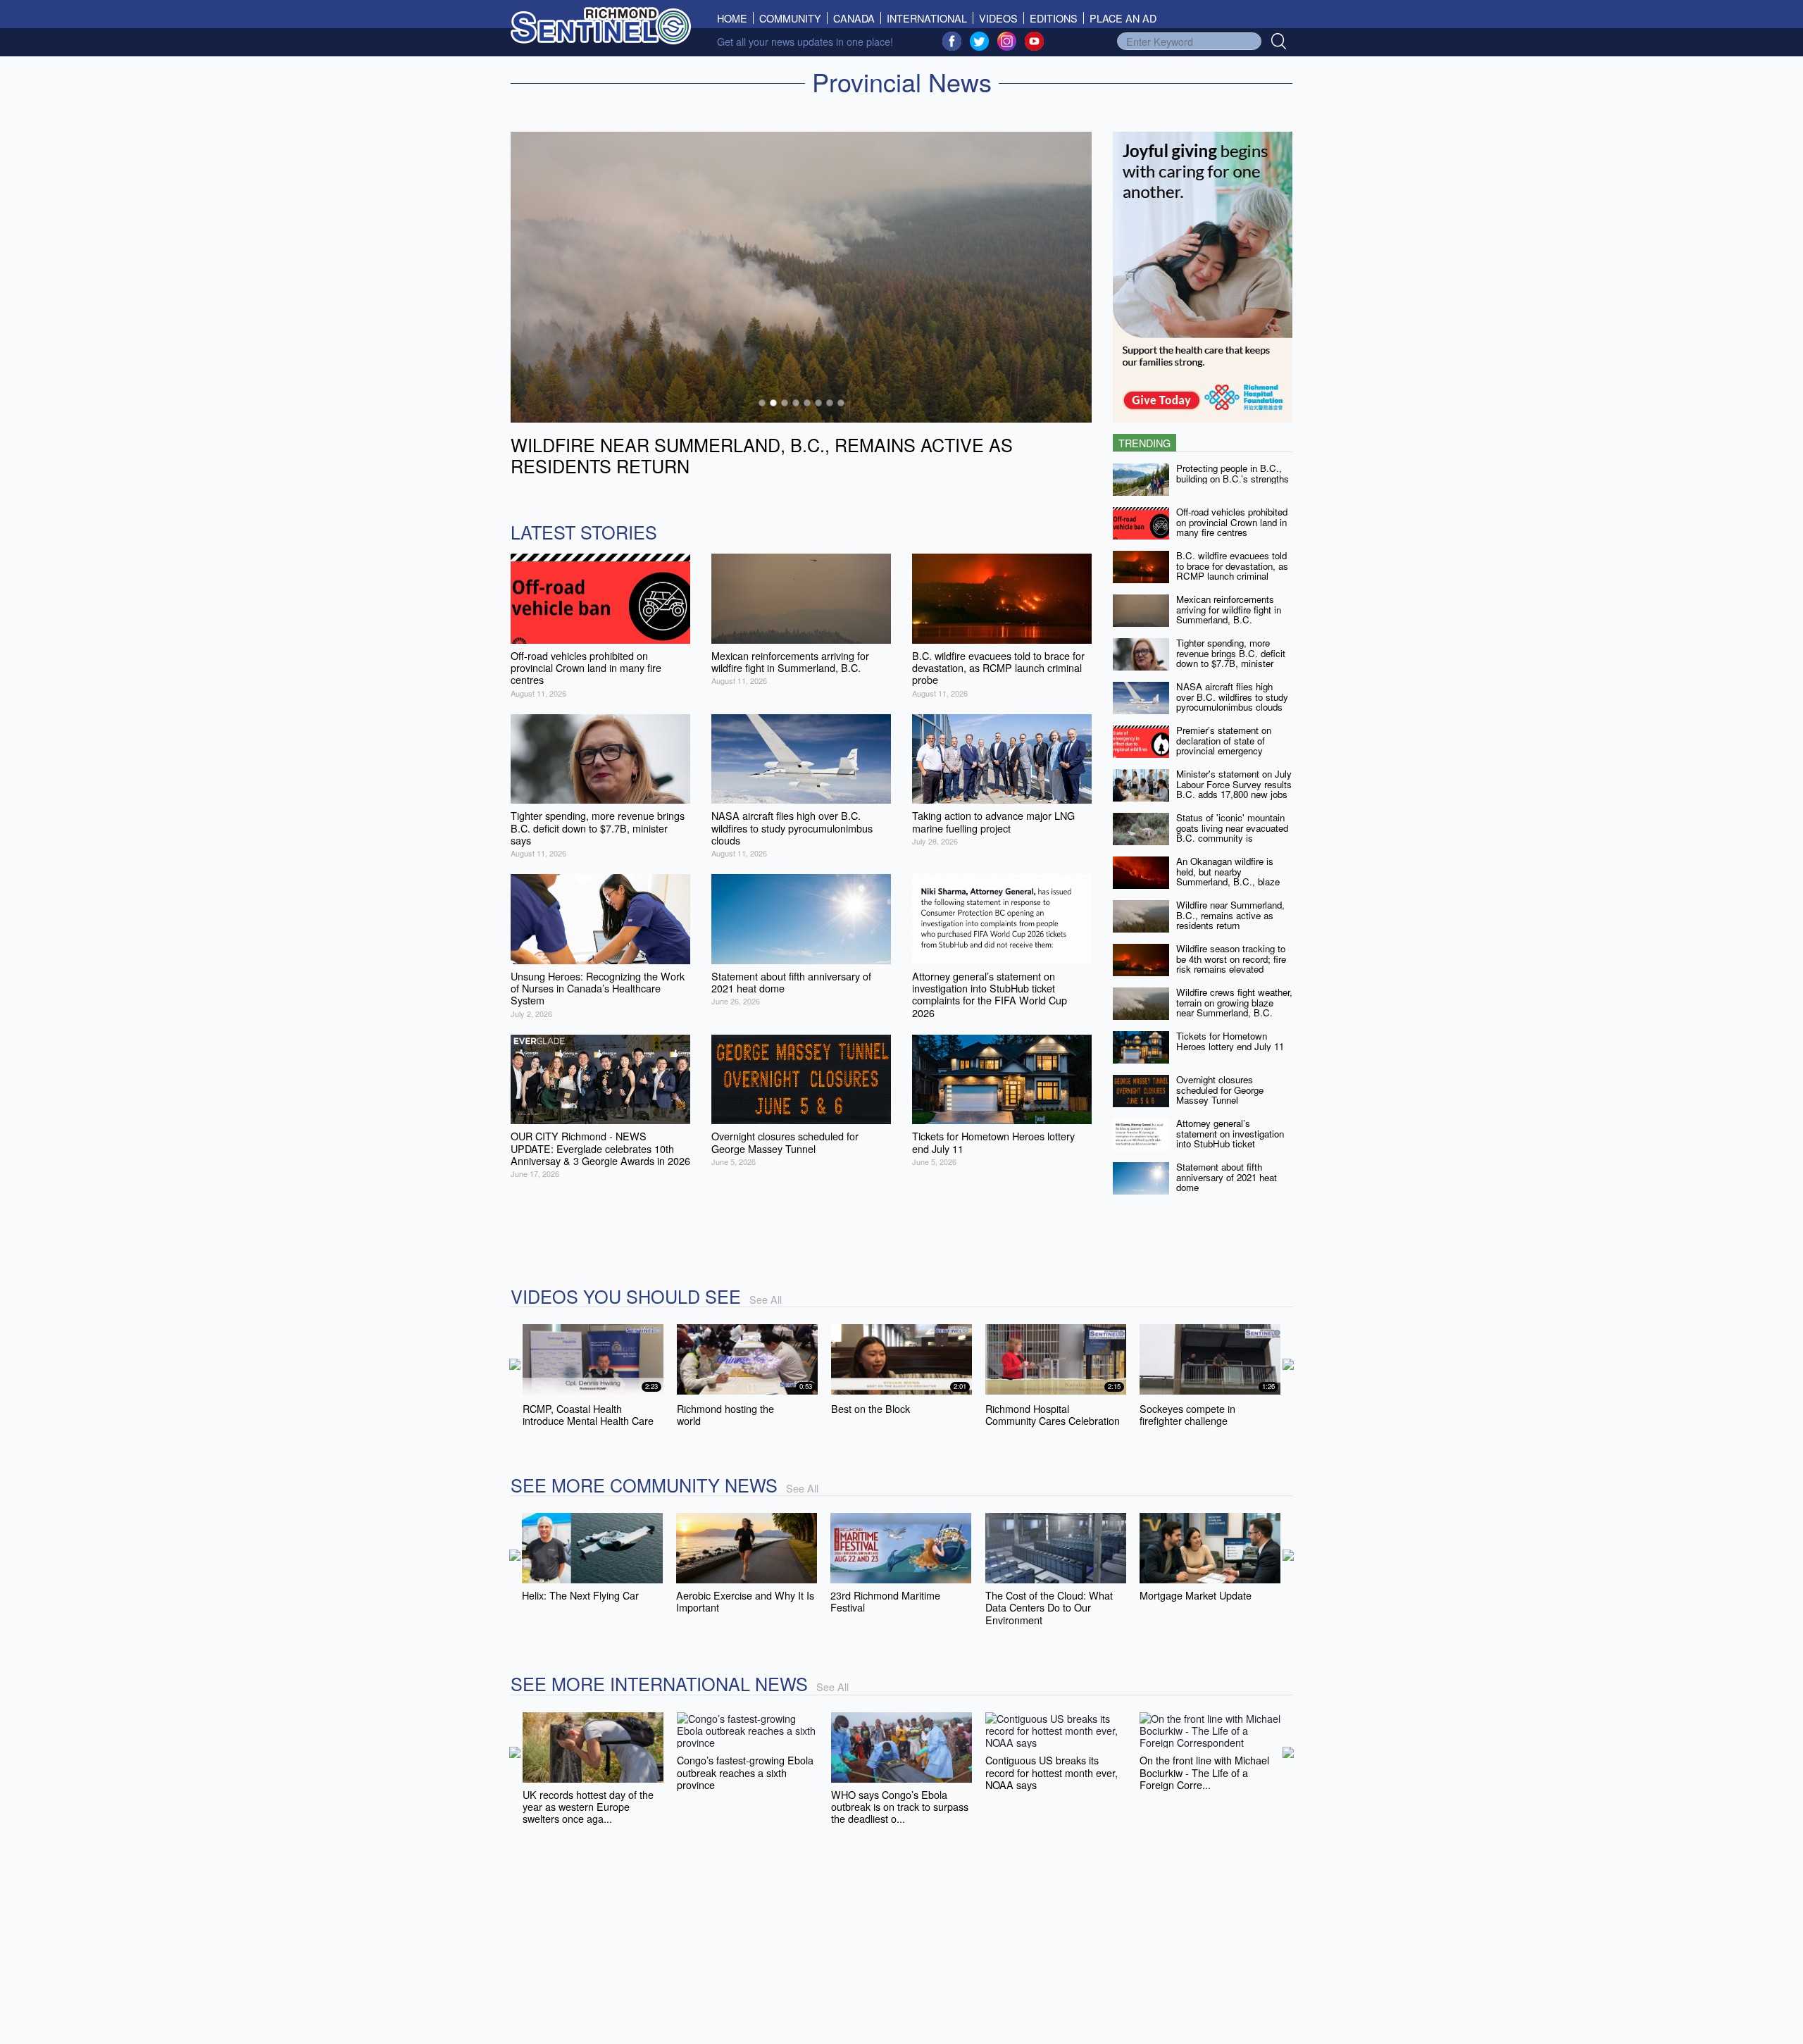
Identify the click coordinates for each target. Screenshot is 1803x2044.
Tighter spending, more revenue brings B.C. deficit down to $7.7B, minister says (1231, 658)
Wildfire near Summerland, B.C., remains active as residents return (1230, 915)
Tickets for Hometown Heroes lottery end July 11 (1230, 1041)
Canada (854, 18)
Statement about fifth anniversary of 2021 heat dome (1227, 1177)
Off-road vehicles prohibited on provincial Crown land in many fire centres (1232, 522)
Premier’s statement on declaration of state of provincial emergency (1224, 740)
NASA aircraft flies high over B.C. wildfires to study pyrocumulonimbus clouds (1232, 697)
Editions (1054, 18)
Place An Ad (1123, 18)
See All (766, 1299)
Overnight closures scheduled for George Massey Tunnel (1220, 1090)
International (927, 18)
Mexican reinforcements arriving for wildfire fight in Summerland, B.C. (1229, 609)
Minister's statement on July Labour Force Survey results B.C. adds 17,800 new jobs (1234, 784)
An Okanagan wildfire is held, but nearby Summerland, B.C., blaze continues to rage (1228, 877)
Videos (998, 18)
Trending (1144, 443)
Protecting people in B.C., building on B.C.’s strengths (1233, 473)
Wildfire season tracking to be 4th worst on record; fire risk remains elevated (1231, 959)
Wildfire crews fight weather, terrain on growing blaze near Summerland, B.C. (1234, 1002)
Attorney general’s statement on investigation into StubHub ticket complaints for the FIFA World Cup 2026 (1230, 1144)
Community (790, 18)
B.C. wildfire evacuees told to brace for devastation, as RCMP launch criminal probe (1232, 571)
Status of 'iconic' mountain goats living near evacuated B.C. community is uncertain (1232, 833)
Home (735, 18)
